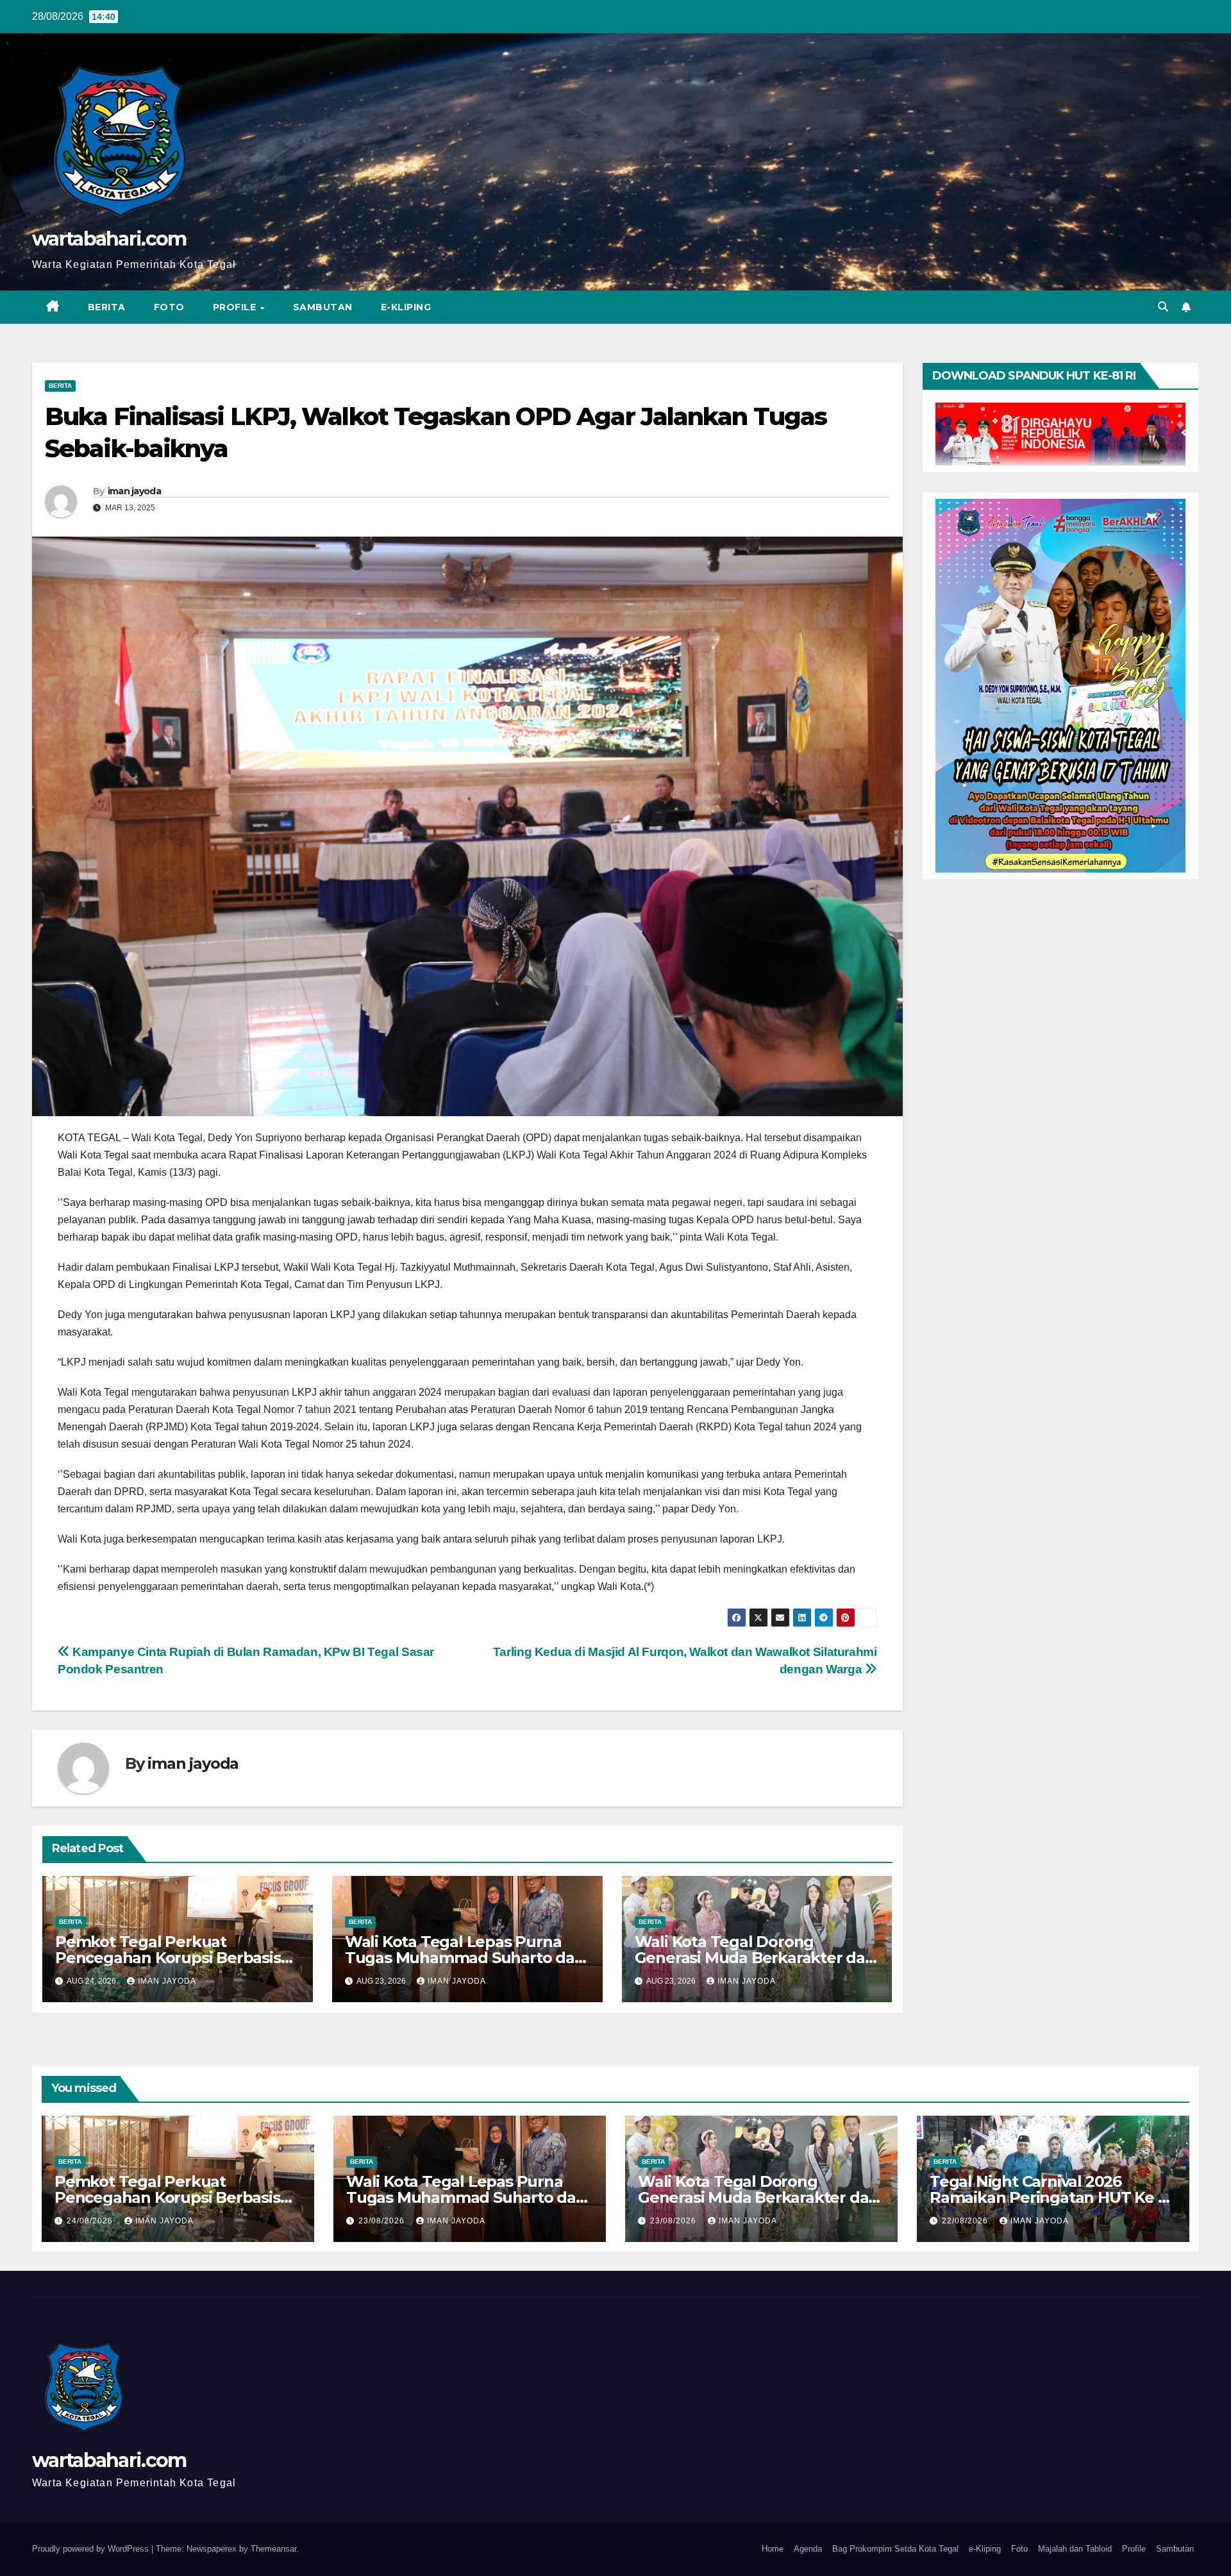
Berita (107, 307)
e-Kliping (985, 2549)
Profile (236, 307)
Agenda (808, 2549)
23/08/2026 (383, 2221)
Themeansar (273, 2549)
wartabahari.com (109, 239)
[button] (1163, 307)
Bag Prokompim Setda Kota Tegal (895, 2549)
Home (773, 2549)
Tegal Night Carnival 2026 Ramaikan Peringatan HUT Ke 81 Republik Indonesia (1051, 2197)
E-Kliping (406, 307)
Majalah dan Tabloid (1075, 2549)
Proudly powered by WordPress (92, 2549)
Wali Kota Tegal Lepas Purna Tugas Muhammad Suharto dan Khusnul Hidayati (465, 1958)
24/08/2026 (91, 2221)
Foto (169, 307)
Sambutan (323, 307)
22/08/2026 (966, 2221)
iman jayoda (134, 491)
